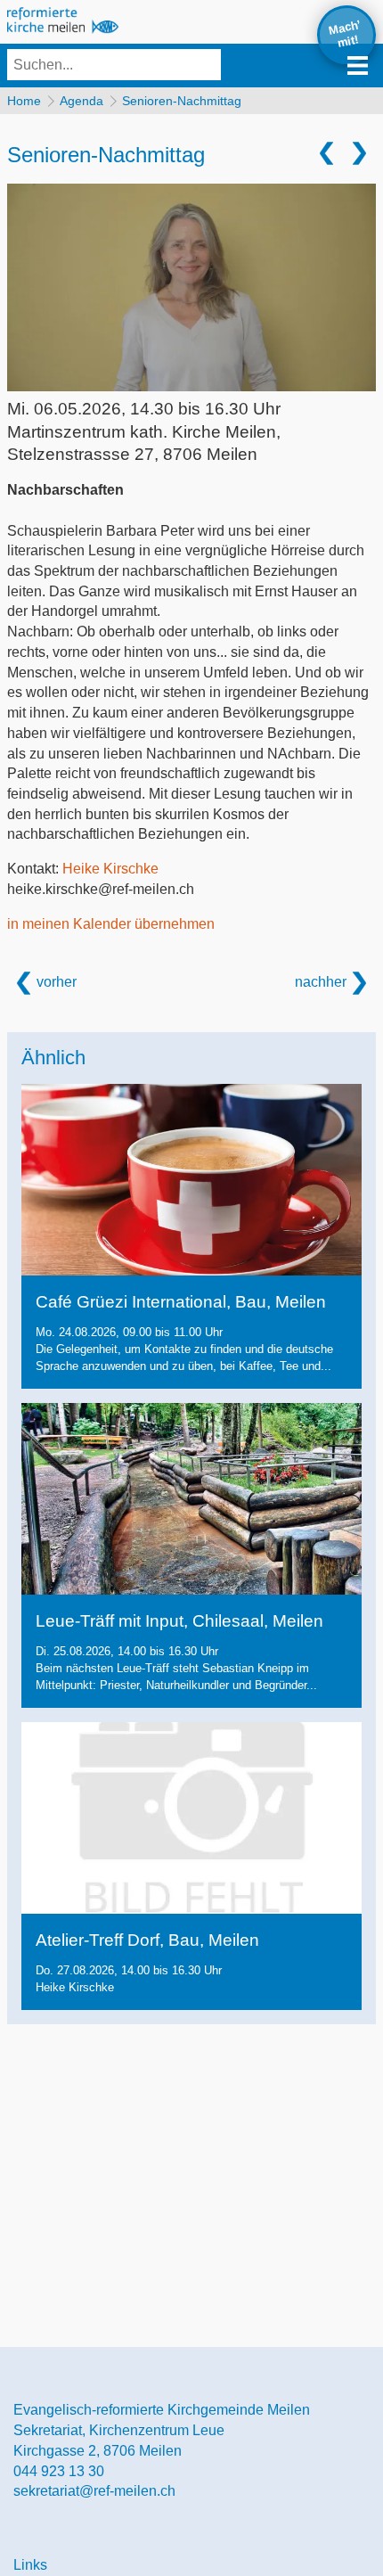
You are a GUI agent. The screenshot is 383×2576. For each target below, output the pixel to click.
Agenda (81, 101)
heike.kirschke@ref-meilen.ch (101, 889)
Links (30, 2565)
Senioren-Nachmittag (182, 101)
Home (24, 101)
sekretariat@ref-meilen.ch (94, 2491)
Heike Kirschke (110, 869)
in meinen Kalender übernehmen (111, 924)
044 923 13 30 (59, 2471)
